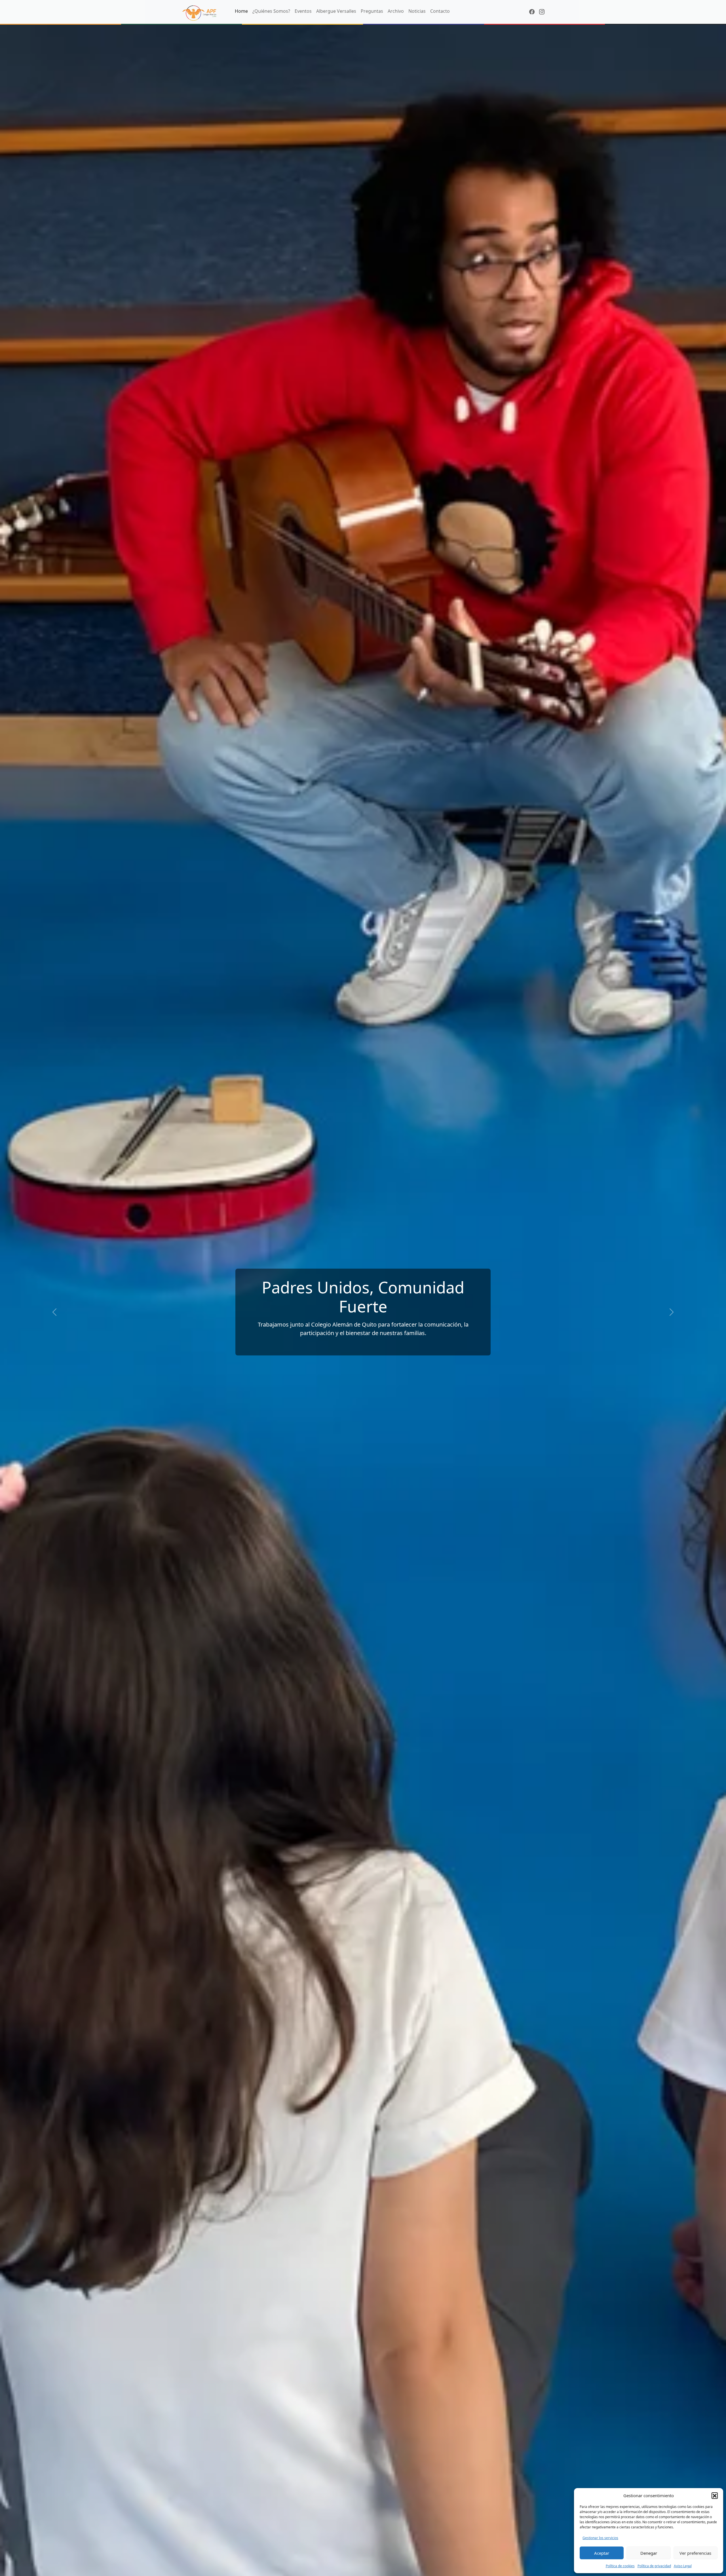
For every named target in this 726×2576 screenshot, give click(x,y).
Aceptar (602, 2553)
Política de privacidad (654, 2566)
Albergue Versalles (336, 11)
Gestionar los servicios (600, 2538)
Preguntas (372, 11)
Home (241, 11)
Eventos (303, 11)
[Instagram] (542, 12)
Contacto (440, 11)
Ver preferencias (695, 2553)
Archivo (396, 11)
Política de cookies (620, 2566)
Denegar (649, 2553)
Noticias (417, 11)
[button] (715, 2495)
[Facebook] (532, 12)
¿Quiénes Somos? (271, 11)
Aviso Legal (683, 2566)
